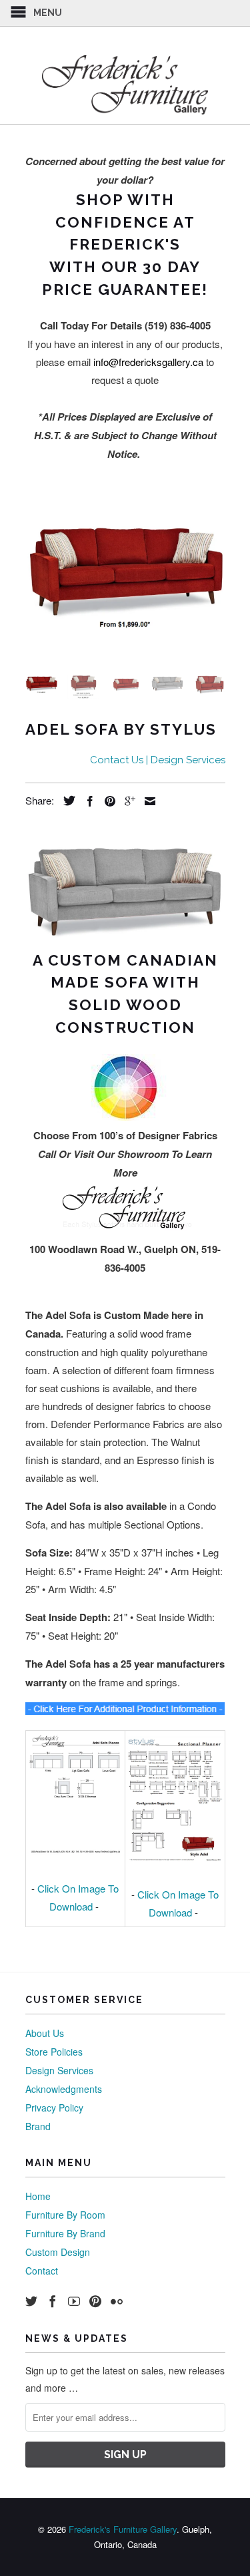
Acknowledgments (64, 2089)
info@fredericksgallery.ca (148, 362)
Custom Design (58, 2252)
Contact (42, 2271)
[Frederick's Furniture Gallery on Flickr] (117, 2301)
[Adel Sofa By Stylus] (125, 574)
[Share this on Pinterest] (107, 801)
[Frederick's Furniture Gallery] (125, 85)
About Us (45, 2033)
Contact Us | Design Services (158, 760)
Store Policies (54, 2052)
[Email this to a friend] (147, 801)
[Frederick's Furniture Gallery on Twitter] (31, 2301)
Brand (38, 2126)
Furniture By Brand (65, 2233)
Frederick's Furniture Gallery (123, 2529)
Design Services (59, 2070)
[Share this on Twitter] (66, 801)
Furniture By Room (65, 2215)
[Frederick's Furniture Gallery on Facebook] (53, 2301)
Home (38, 2196)
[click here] (125, 1711)
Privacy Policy (54, 2108)
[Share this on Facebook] (87, 801)
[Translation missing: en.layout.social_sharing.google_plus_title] (127, 801)
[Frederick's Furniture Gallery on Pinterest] (95, 2301)
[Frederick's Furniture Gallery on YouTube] (74, 2301)
